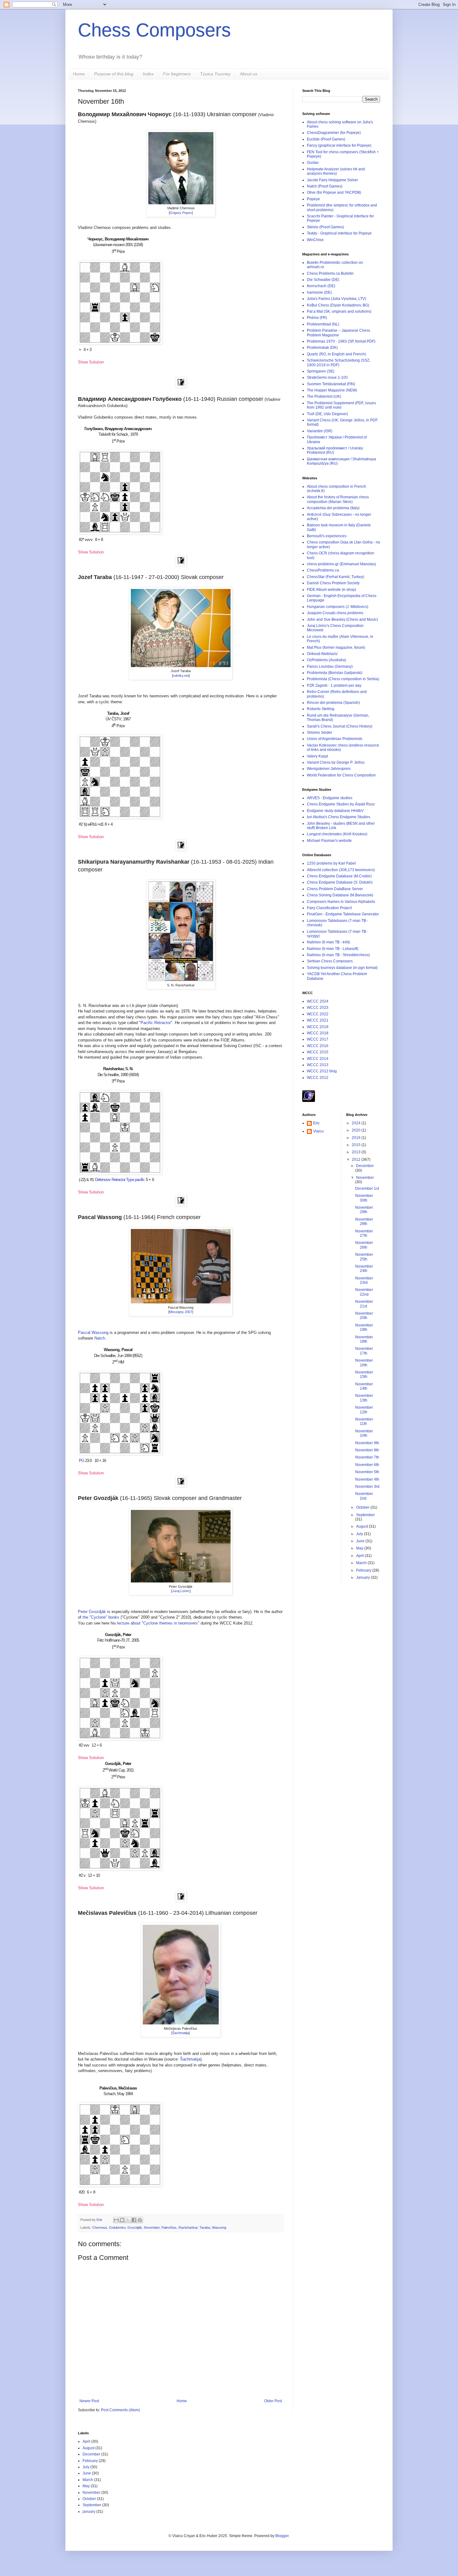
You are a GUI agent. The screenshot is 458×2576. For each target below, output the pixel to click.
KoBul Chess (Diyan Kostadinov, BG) (338, 305)
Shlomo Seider (320, 733)
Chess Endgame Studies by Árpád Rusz (341, 804)
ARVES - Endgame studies (330, 798)
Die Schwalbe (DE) (323, 280)
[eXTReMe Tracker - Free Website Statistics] (309, 1101)
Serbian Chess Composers (330, 961)
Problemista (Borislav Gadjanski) (335, 673)
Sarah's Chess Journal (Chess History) (340, 726)
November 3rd (367, 1487)
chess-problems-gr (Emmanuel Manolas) (341, 564)
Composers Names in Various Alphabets (341, 902)
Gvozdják (135, 2227)
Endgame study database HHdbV (335, 811)
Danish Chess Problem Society (333, 583)
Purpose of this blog (114, 74)
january (89, 2512)
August (363, 1526)
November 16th (364, 1363)
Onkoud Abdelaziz (322, 654)
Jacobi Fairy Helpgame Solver (332, 180)
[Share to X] (128, 2220)
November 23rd (364, 1280)
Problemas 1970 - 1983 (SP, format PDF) (341, 341)
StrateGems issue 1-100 (327, 377)
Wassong (219, 2227)
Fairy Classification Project (329, 908)
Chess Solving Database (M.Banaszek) (340, 895)
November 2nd (364, 1496)
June (361, 1541)
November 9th (367, 1443)
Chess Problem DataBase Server (335, 889)
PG (81, 1461)
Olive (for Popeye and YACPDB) (334, 192)
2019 (357, 1138)
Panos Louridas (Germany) (330, 667)
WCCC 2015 (318, 1052)
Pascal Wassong (93, 1333)
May (360, 1548)
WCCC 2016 (318, 1046)
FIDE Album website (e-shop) (332, 590)
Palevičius (169, 2227)
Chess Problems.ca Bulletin (330, 273)
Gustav (313, 163)
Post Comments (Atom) (120, 2410)
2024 (357, 1123)
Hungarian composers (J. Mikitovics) (338, 607)
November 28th (364, 1222)
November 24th (364, 1269)
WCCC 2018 (318, 1033)
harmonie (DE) (319, 292)
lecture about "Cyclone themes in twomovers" (158, 1623)
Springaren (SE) (321, 371)
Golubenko (117, 2227)
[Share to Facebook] (134, 2220)
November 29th (364, 1210)
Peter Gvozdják (92, 1612)
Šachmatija (181, 2033)
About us (249, 74)
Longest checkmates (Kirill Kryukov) (337, 834)
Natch (100, 1338)
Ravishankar (188, 2227)
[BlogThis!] (122, 2220)
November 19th (364, 1327)
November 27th (364, 1233)
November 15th (364, 1374)
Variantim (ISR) (320, 431)
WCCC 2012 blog (322, 1071)
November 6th (367, 1465)
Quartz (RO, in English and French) (336, 354)
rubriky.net (181, 676)
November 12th (364, 1410)
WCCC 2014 (318, 1059)
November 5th (367, 1472)
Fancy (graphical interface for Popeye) (339, 145)
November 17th (364, 1351)
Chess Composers (154, 30)
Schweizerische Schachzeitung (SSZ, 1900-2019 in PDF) (339, 363)
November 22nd (364, 1292)
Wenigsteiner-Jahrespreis (329, 769)
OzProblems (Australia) (327, 660)
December (365, 1166)
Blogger (282, 2536)
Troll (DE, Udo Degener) (327, 414)
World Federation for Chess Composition (341, 775)
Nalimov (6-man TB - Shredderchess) (338, 955)
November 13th (364, 1398)
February (364, 1570)
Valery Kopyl (317, 756)
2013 (357, 1152)
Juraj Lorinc (181, 1591)
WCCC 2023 (318, 1008)
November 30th (364, 1198)
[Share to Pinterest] (140, 2220)
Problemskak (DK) (322, 348)
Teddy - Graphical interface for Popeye (339, 233)
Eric (100, 2220)
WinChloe (315, 240)
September (365, 1515)
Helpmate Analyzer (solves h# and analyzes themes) (336, 171)
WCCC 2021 (318, 1020)
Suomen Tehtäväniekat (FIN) (331, 384)
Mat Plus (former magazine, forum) (336, 648)
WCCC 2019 (318, 1027)
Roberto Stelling (321, 709)
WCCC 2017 (318, 1039)
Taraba (205, 2227)
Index (148, 74)
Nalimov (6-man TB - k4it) (328, 942)
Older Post (273, 2401)
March (362, 1563)
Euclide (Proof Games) (326, 139)
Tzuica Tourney (215, 74)
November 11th (364, 1421)
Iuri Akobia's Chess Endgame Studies (339, 817)
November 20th (364, 1316)
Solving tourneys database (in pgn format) (342, 968)
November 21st (364, 1304)
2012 (357, 1160)
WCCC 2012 (318, 1078)
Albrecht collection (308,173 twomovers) (341, 870)
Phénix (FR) (317, 318)
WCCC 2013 (318, 1065)
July (360, 1534)
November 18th (364, 1339)
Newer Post (89, 2401)
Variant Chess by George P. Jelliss (336, 762)
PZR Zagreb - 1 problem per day (334, 686)
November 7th (367, 1457)
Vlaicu (318, 1131)
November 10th (364, 1433)
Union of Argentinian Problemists (335, 739)
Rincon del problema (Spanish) (333, 703)
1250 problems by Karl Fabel (331, 863)
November (152, 2227)
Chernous (100, 2227)
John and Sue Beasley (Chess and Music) (342, 619)
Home (79, 74)
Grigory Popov (181, 213)
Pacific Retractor (156, 1023)
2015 (357, 1145)
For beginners (177, 74)
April (360, 1556)
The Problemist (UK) (324, 396)
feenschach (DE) (321, 286)
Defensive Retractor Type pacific (120, 1180)
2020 (357, 1130)
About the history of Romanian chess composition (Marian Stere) (338, 499)
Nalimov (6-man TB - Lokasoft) (333, 949)
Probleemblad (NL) (323, 324)
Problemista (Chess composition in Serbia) (343, 679)
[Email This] (116, 2220)
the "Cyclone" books (101, 1617)
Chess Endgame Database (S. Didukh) (340, 882)
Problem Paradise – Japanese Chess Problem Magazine (339, 333)
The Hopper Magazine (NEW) (332, 390)
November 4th (367, 1479)
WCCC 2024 (318, 1001)
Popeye (313, 199)
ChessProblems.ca (323, 570)
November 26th (364, 1245)
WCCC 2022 (318, 1014)
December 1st (367, 1188)
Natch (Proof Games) (325, 186)
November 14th (364, 1386)
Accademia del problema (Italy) (333, 508)
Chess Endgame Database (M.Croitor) (339, 876)
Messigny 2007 (181, 1312)
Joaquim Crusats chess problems (335, 613)
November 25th (364, 1257)
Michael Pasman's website (329, 841)
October (363, 1507)
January (363, 1577)
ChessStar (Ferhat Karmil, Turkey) (336, 577)
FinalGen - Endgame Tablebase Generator (343, 914)
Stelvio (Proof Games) (325, 227)
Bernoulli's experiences (327, 536)
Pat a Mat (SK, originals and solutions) (339, 311)
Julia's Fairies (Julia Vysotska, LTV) (336, 299)
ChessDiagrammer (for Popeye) (334, 133)
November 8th (367, 1450)
